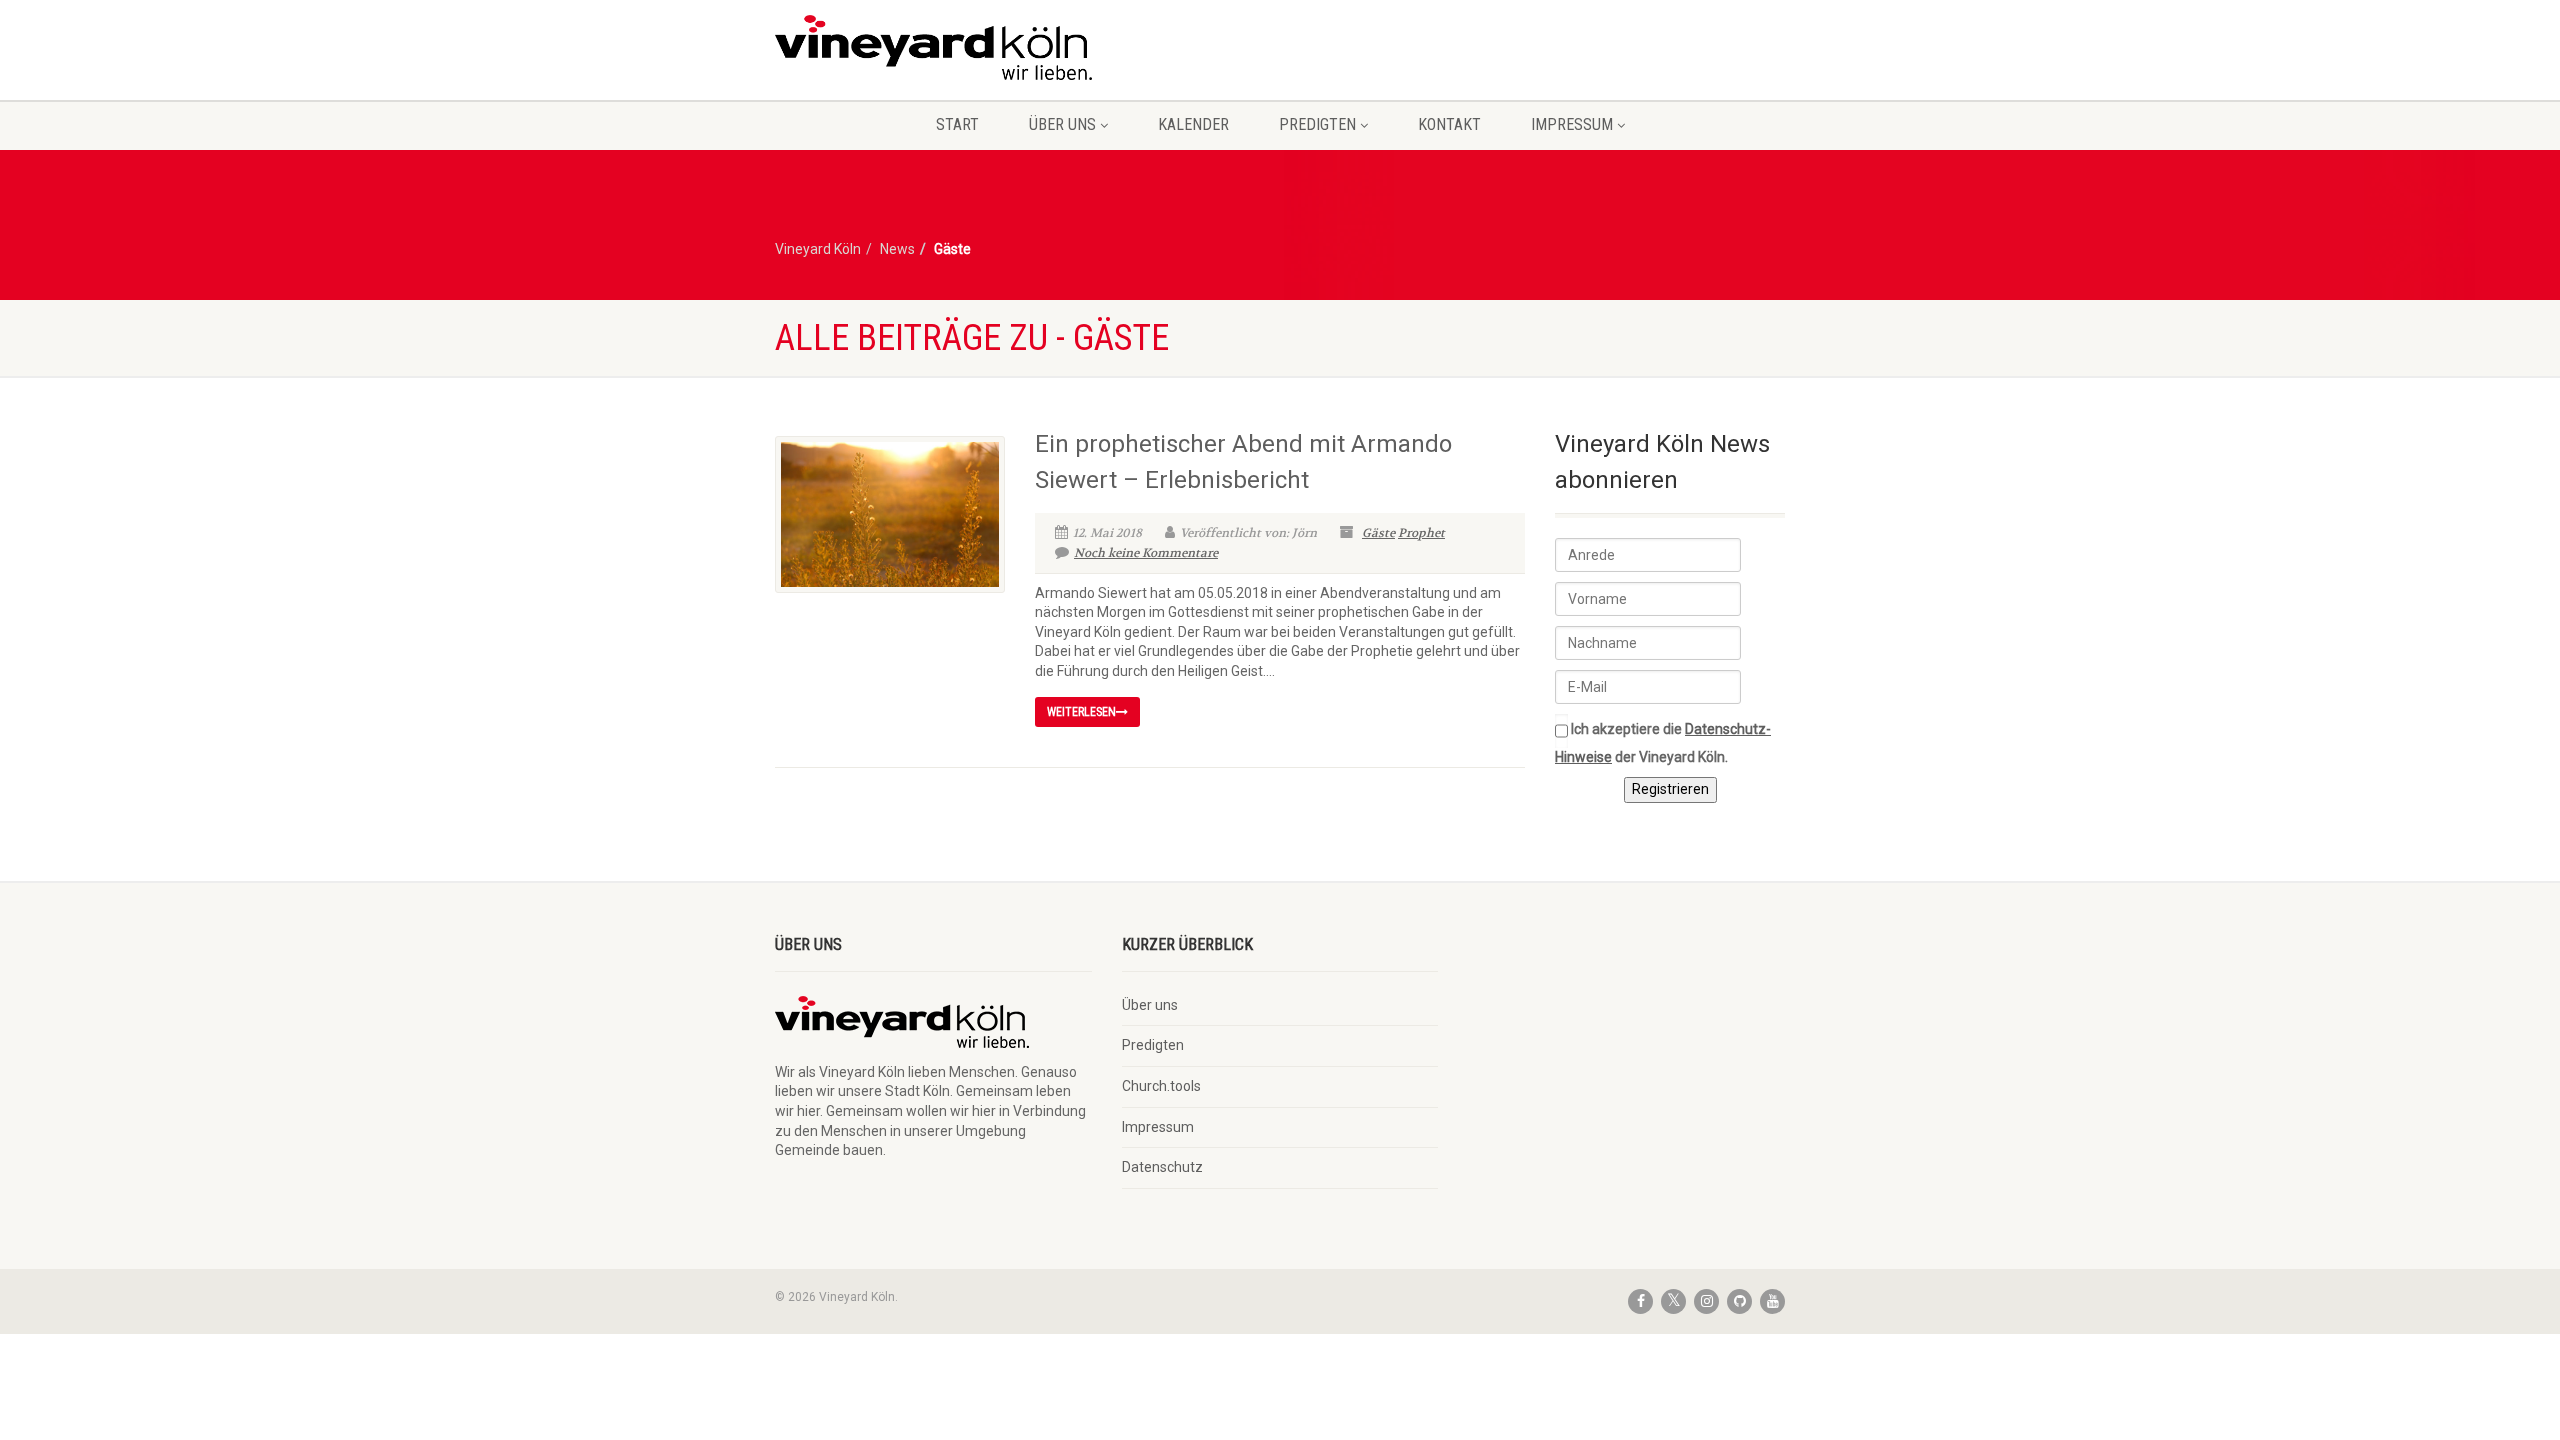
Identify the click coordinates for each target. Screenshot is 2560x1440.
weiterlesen (1081, 712)
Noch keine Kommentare (1146, 553)
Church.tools (1161, 1086)
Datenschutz (1162, 1167)
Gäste (1378, 533)
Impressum (1572, 124)
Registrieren (1670, 789)
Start (957, 124)
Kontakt (1449, 124)
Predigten (1317, 124)
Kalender (1193, 124)
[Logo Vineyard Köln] (933, 47)
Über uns (1062, 124)
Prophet (1421, 533)
